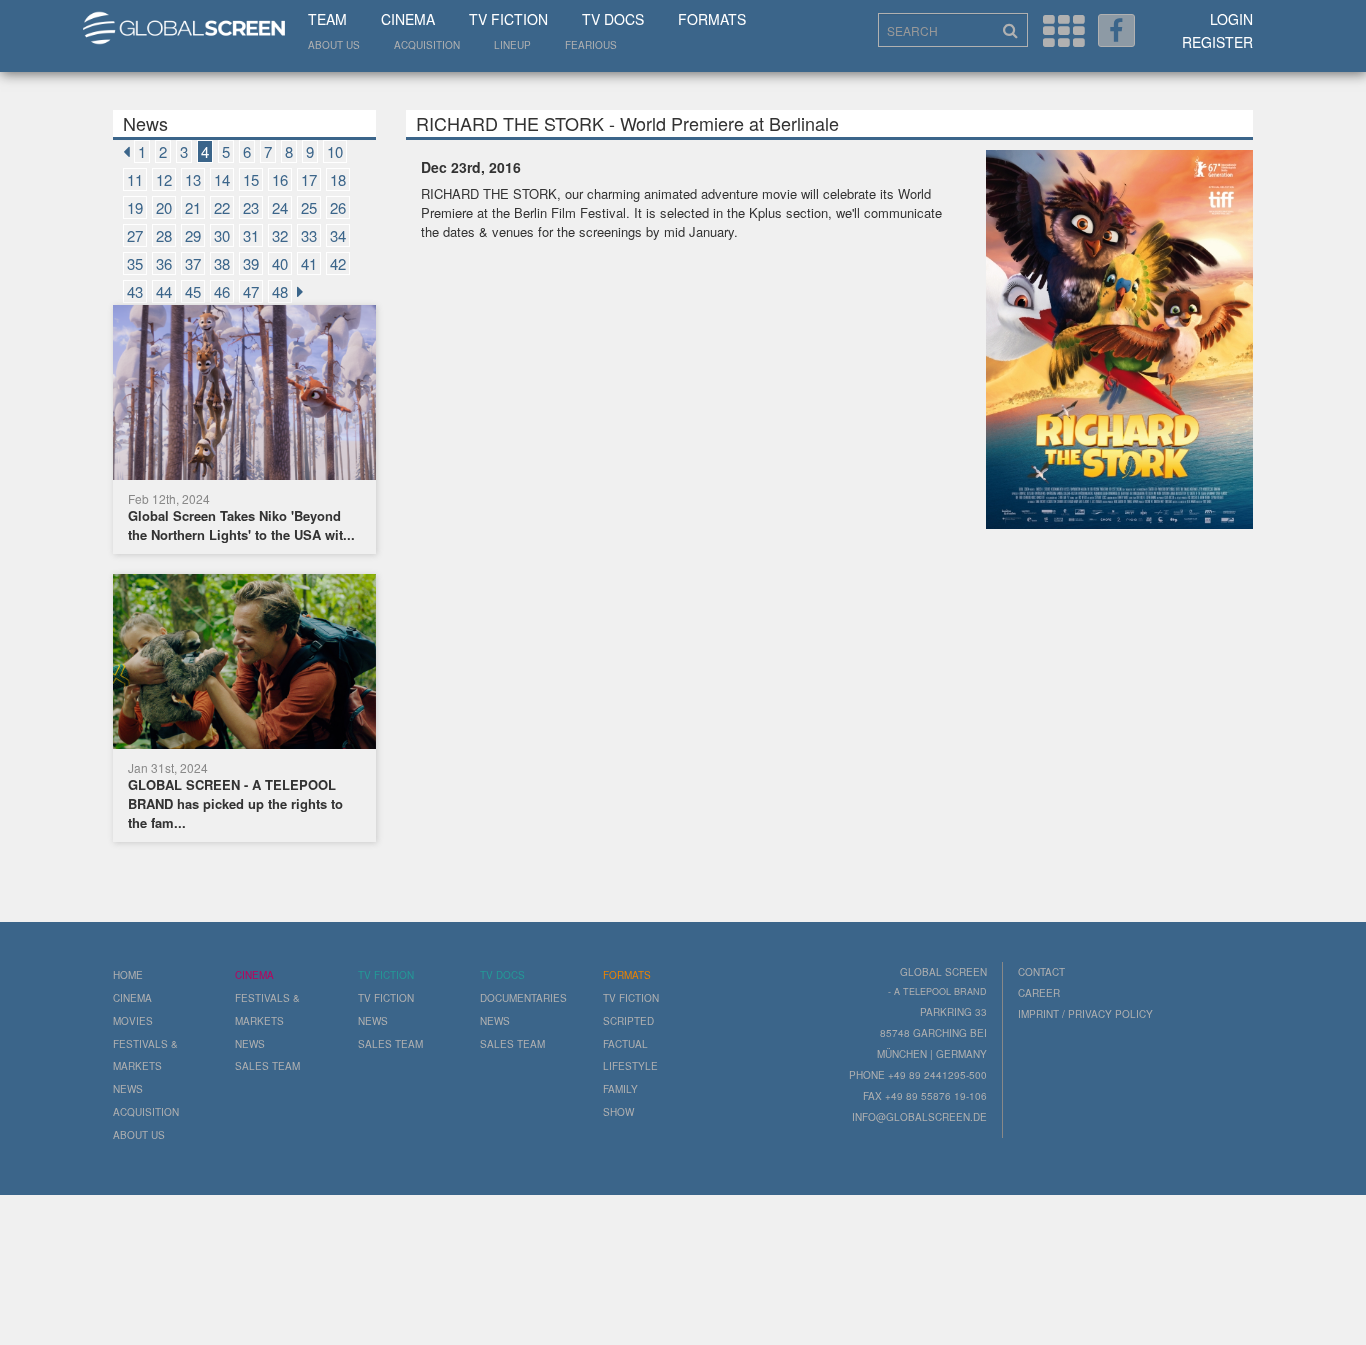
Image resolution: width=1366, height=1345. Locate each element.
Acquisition (427, 45)
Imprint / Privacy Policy (1085, 1014)
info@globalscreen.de (919, 1117)
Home (128, 975)
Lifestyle (630, 1066)
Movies (133, 1021)
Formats (712, 19)
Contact (1041, 972)
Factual (625, 1044)
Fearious (591, 45)
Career (1039, 993)
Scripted (628, 1021)
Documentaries (523, 998)
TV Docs (613, 19)
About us (334, 45)
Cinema (408, 19)
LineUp (512, 45)
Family (620, 1089)
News (128, 1089)
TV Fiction (508, 19)
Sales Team (267, 1066)
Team (327, 19)
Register (1217, 42)
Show (618, 1112)
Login (1231, 19)
